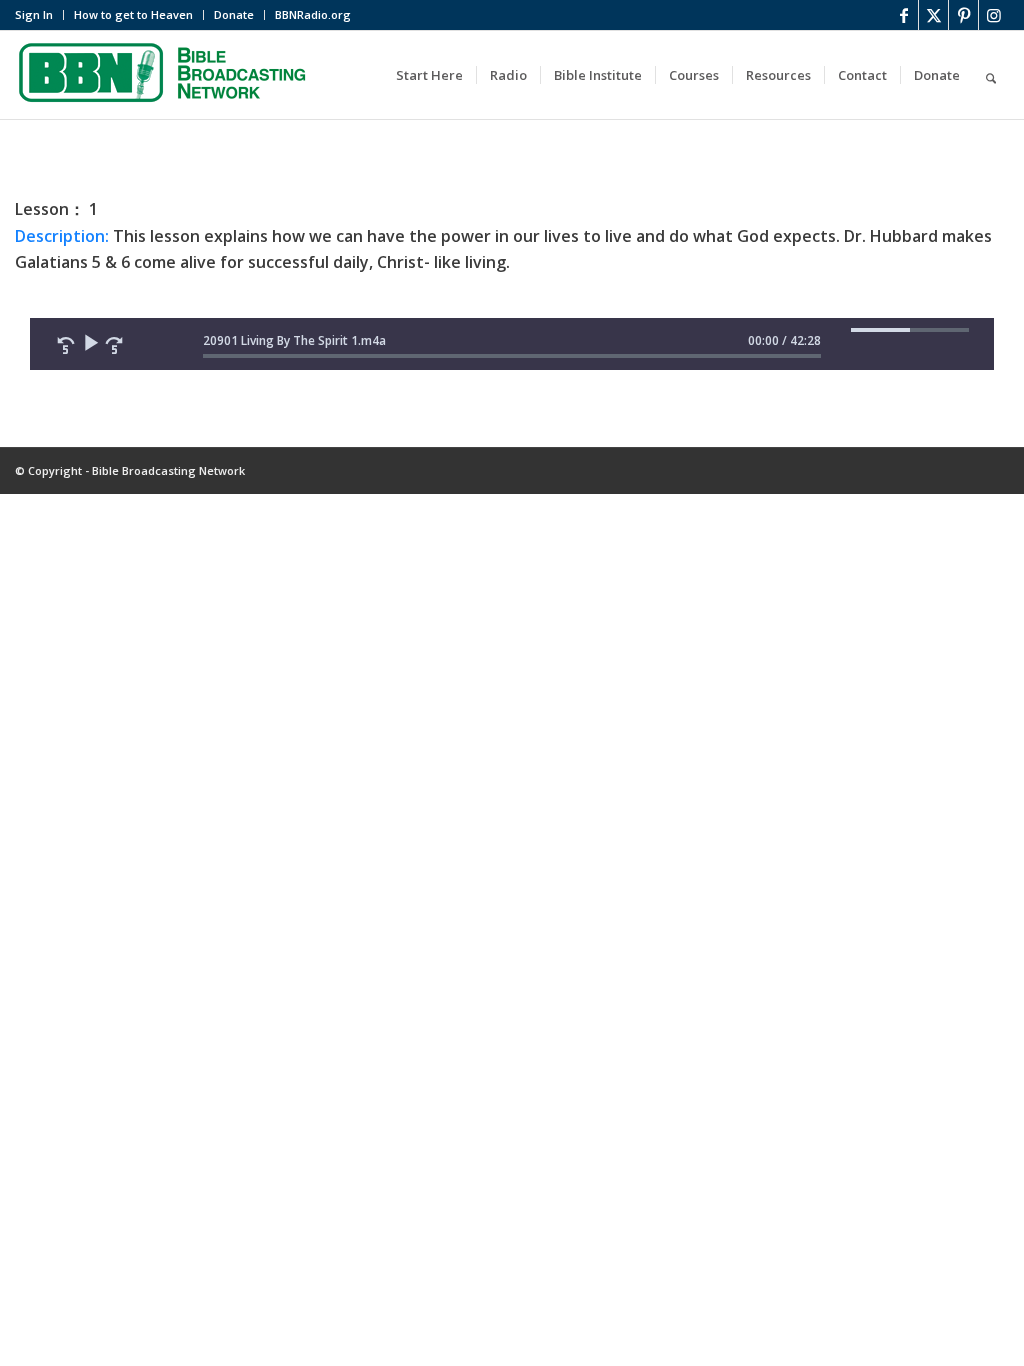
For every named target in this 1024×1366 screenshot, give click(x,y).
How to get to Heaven (133, 14)
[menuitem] (39, 15)
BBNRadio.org (313, 14)
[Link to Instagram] (994, 15)
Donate (234, 14)
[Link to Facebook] (903, 15)
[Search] (991, 75)
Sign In (34, 14)
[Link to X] (933, 15)
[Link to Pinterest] (963, 15)
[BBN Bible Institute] (165, 75)
